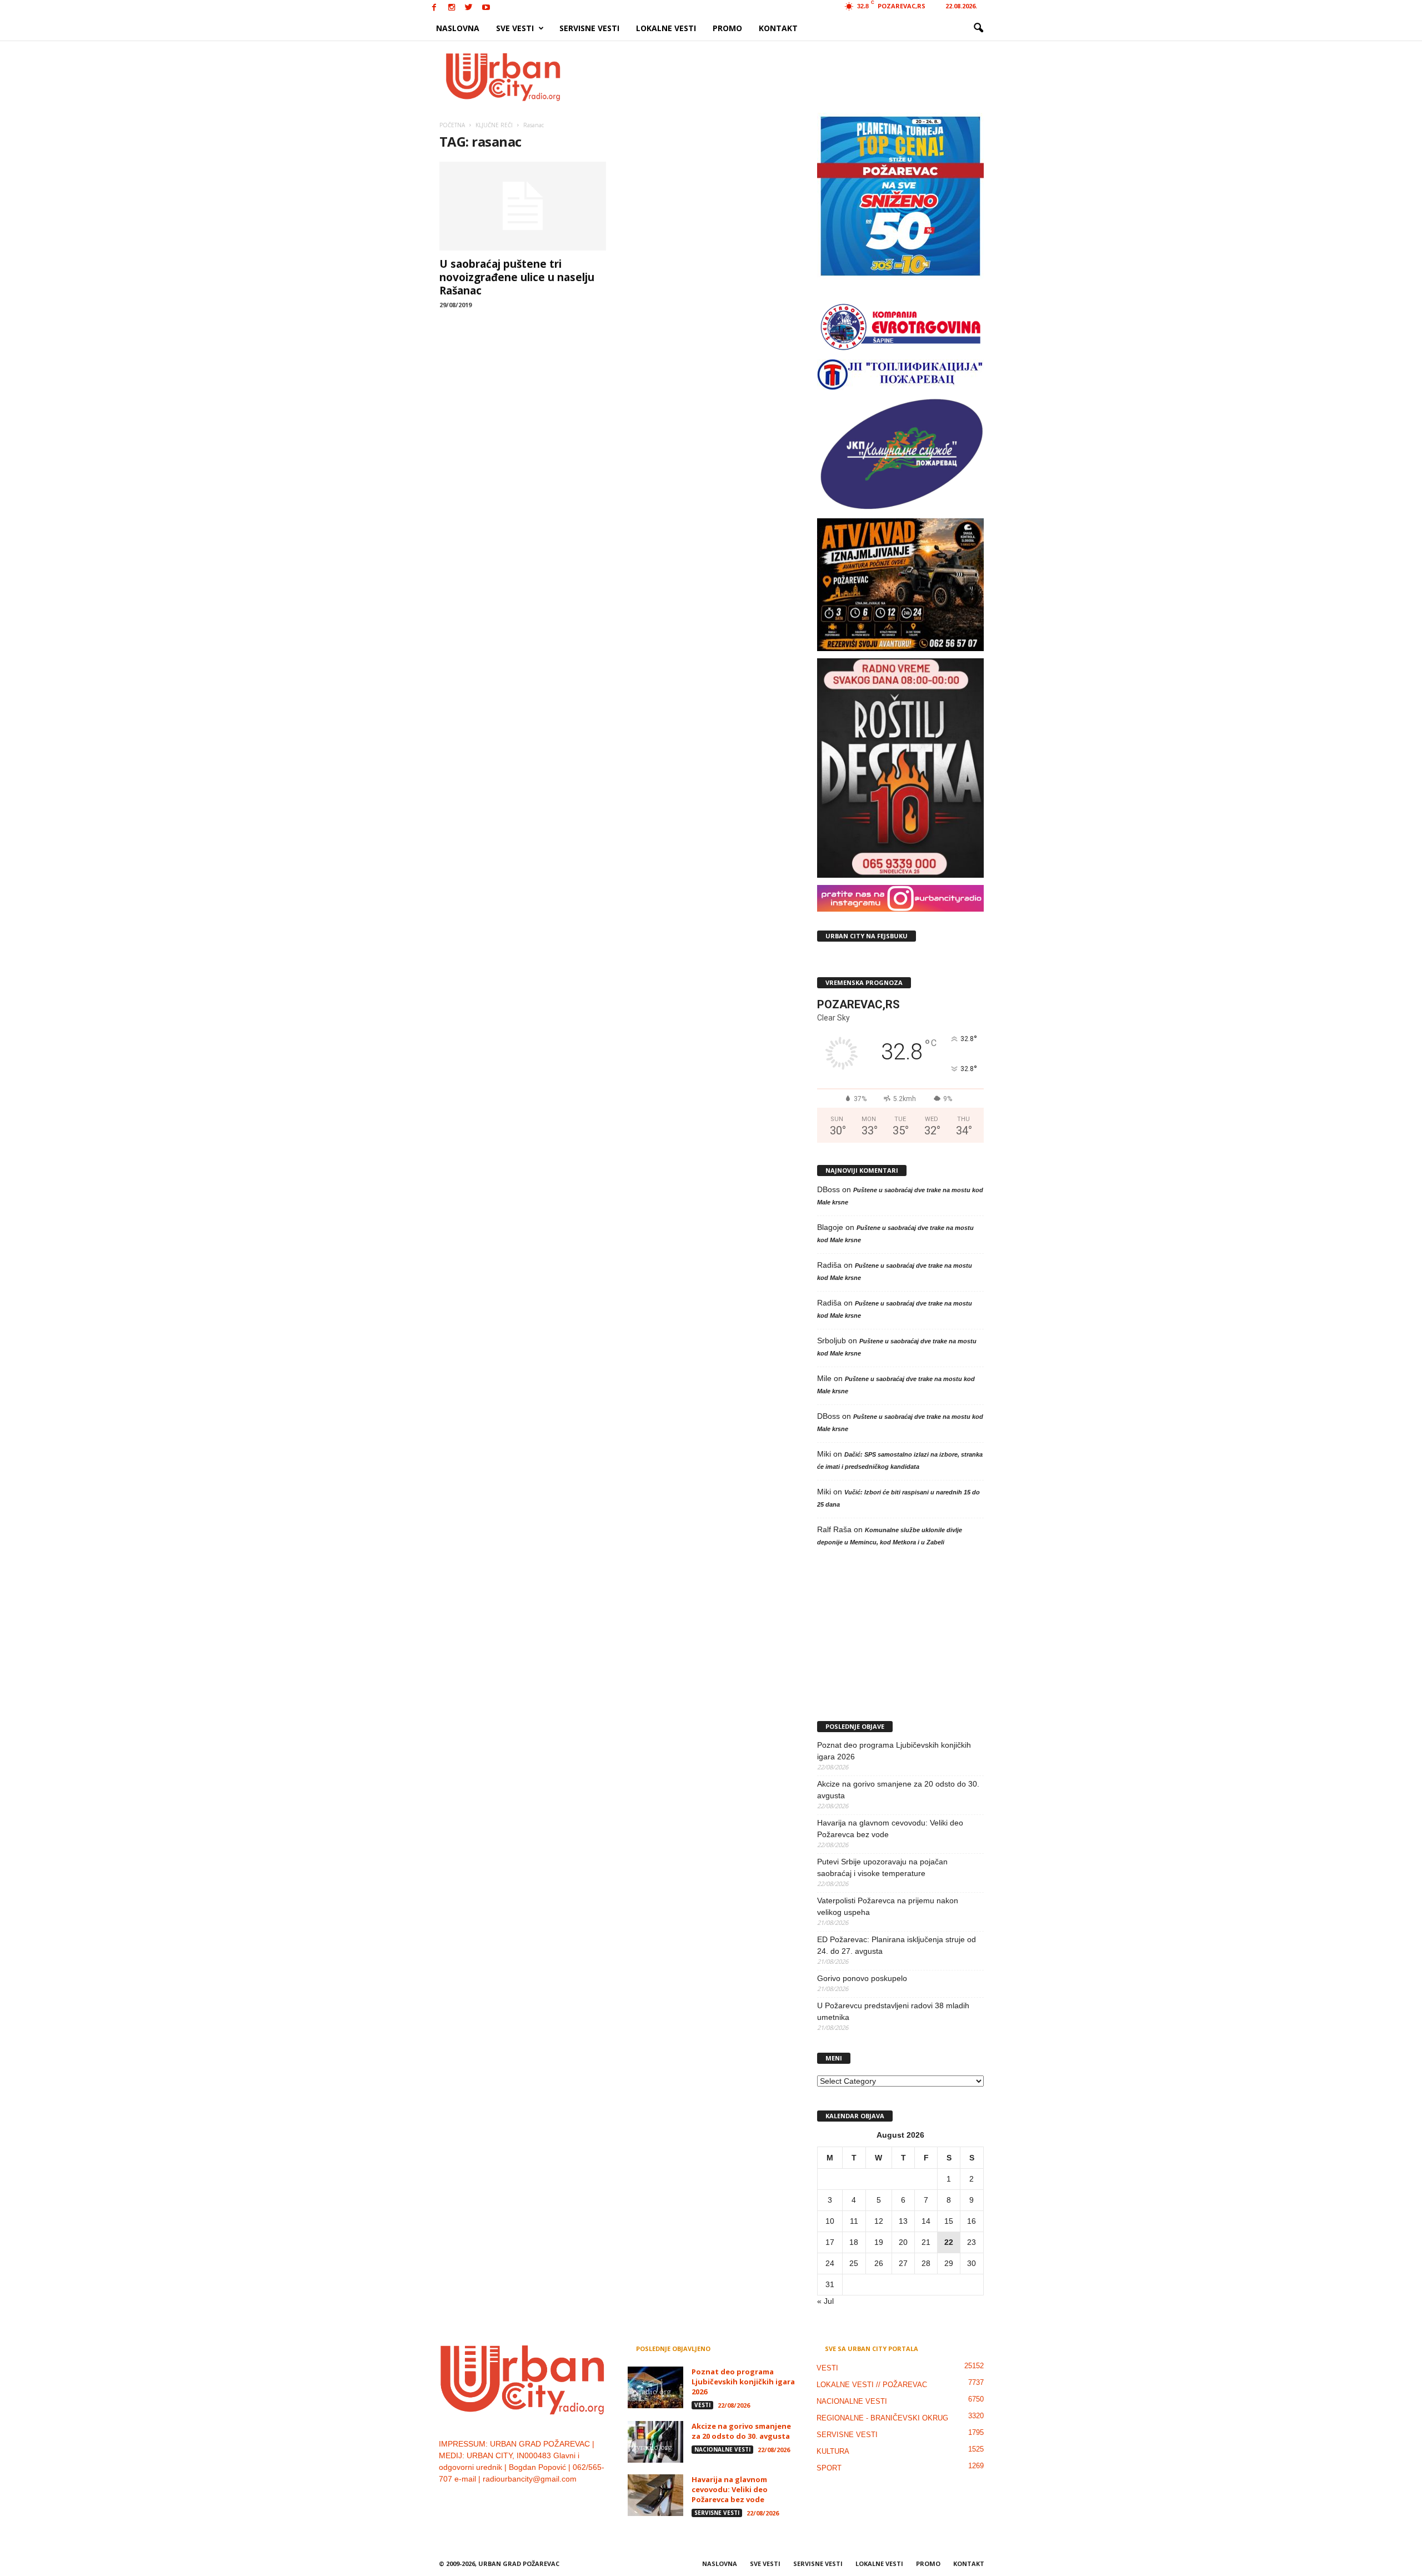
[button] (978, 28)
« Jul (825, 2301)
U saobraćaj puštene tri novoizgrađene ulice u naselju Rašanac (517, 277)
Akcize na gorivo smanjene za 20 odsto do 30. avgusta (898, 1790)
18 (854, 2242)
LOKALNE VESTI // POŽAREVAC (872, 2385)
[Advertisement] (793, 77)
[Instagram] (452, 8)
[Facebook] (434, 8)
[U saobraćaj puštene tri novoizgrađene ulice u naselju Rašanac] (523, 206)
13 (903, 2221)
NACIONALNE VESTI (722, 2449)
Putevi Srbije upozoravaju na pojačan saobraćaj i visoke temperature (882, 1867)
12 (879, 2221)
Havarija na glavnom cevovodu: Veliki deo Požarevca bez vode (890, 1829)
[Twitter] (469, 8)
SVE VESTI (515, 28)
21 (926, 2242)
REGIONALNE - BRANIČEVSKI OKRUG (882, 2418)
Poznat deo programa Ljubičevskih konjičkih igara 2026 (894, 1751)
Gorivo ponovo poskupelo (862, 1978)
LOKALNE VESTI (666, 28)
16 (972, 2221)
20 (903, 2242)
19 (879, 2242)
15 (949, 2221)
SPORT (829, 2468)
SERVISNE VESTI (589, 28)
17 (830, 2242)
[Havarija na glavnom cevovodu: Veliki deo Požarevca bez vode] (655, 2495)
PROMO (727, 28)
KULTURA (833, 2451)
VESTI (702, 2405)
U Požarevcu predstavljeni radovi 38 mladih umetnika (893, 2011)
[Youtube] (486, 8)
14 (926, 2221)
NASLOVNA (458, 28)
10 (830, 2221)
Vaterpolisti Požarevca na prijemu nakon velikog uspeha (888, 1906)
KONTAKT (778, 28)
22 (949, 2242)
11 (854, 2221)
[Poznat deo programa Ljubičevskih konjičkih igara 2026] (655, 2387)
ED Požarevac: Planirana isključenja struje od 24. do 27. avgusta (897, 1945)
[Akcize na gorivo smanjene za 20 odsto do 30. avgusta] (655, 2442)
